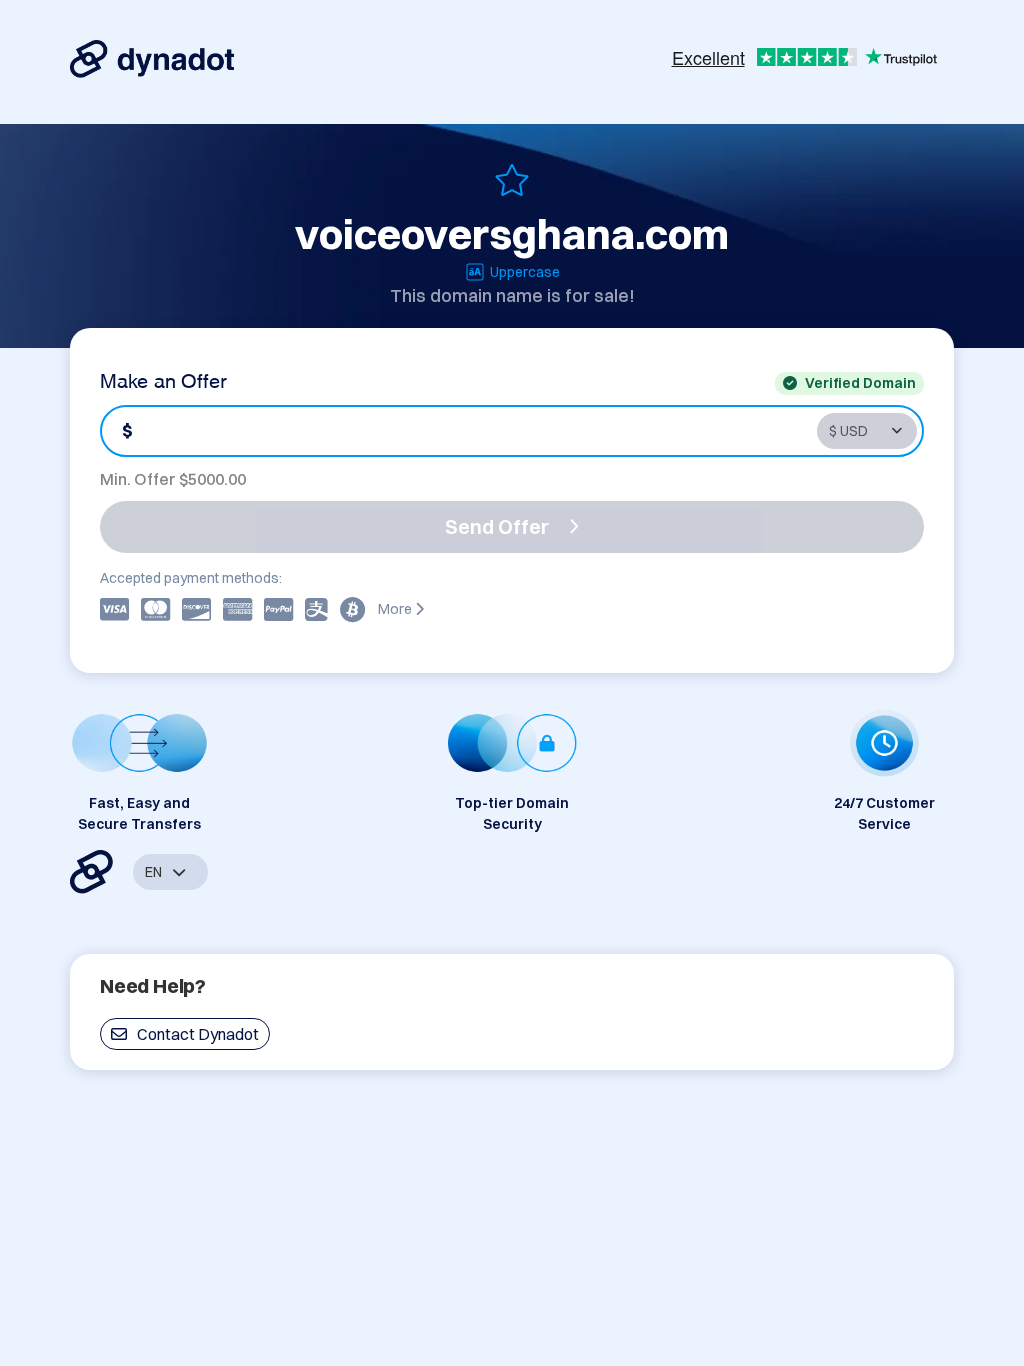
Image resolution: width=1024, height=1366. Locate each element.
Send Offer (497, 526)
